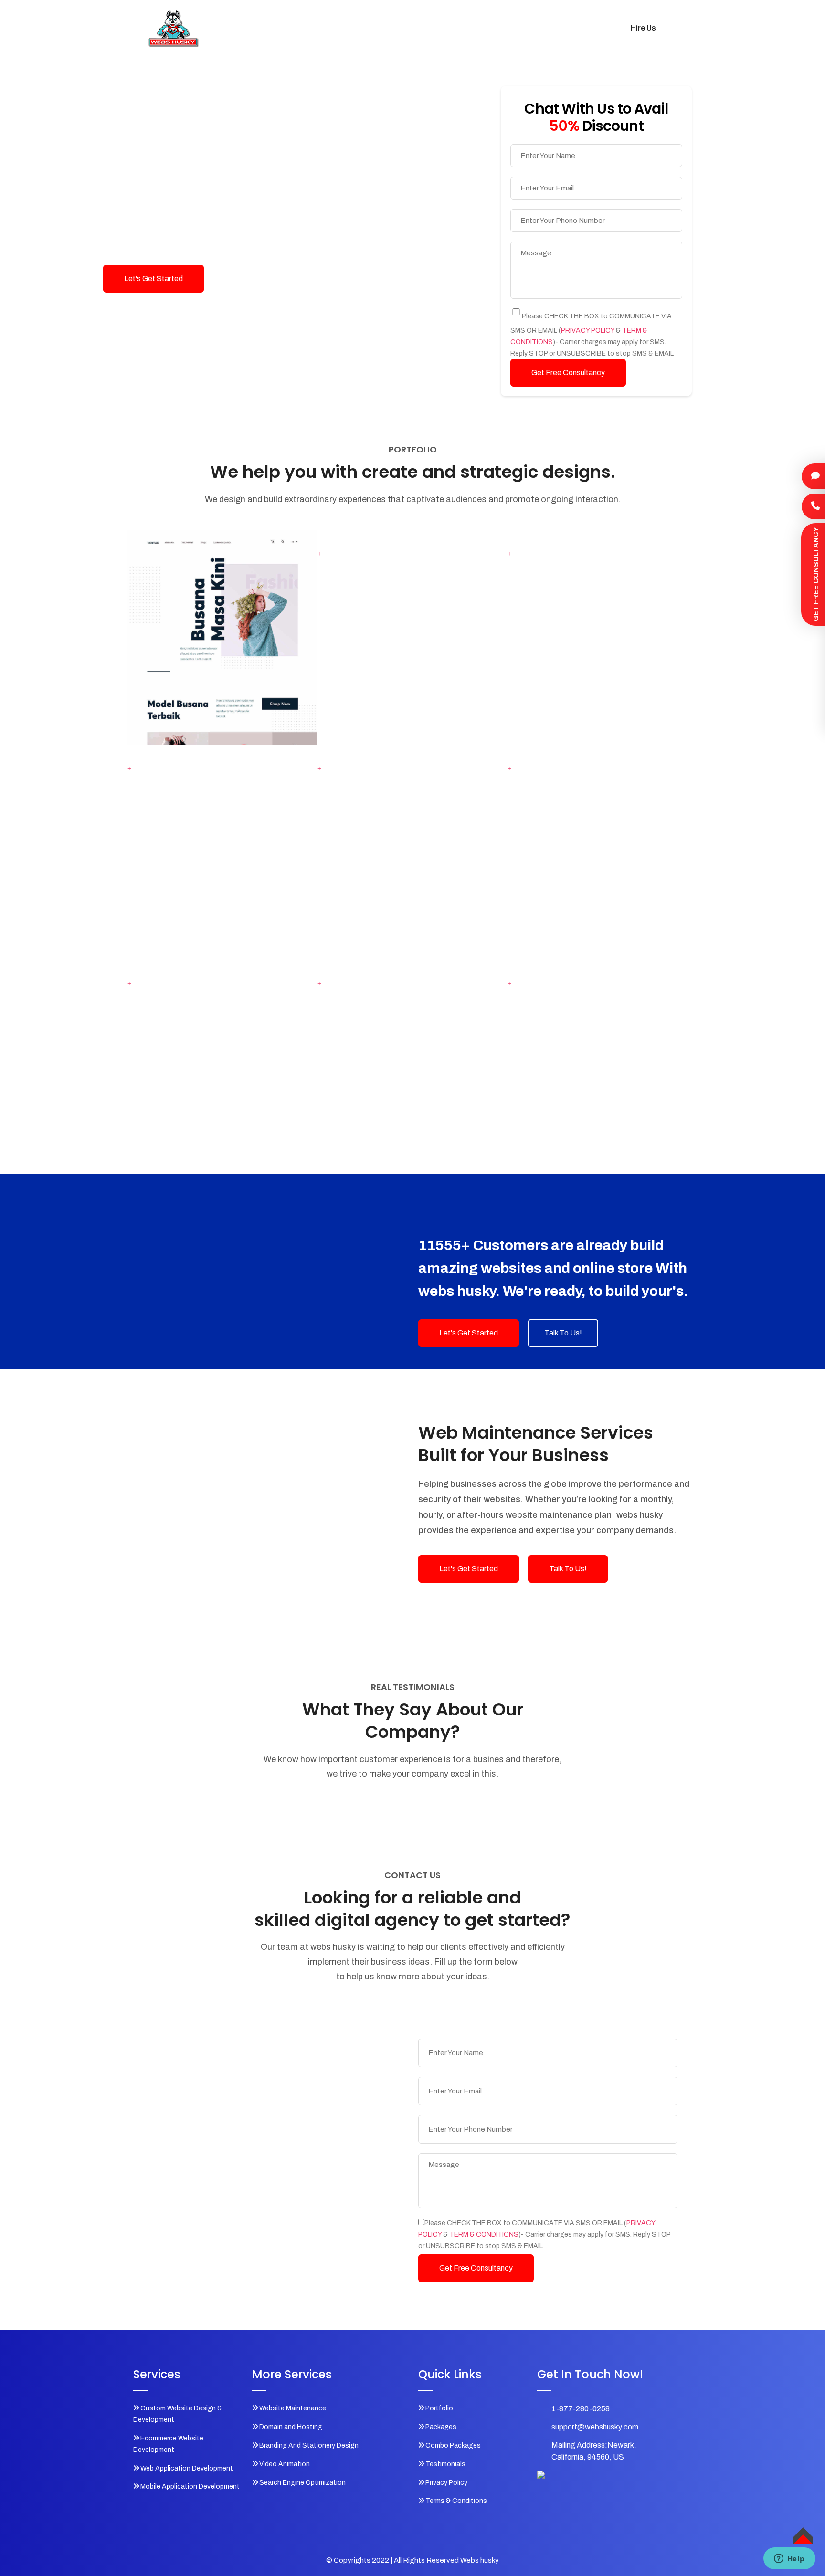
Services (291, 28)
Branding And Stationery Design (309, 2445)
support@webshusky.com (595, 2427)
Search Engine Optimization (302, 2483)
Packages (388, 28)
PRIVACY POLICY (588, 331)
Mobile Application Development (190, 2487)
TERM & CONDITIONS (484, 2234)
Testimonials (524, 28)
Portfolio (338, 28)
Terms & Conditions (456, 2501)
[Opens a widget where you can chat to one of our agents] (789, 2559)
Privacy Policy (446, 2483)
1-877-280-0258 (581, 2409)
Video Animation (285, 2464)
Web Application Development (187, 2468)
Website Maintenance (293, 2408)
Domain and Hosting (291, 2427)
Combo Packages (453, 28)
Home (250, 28)
